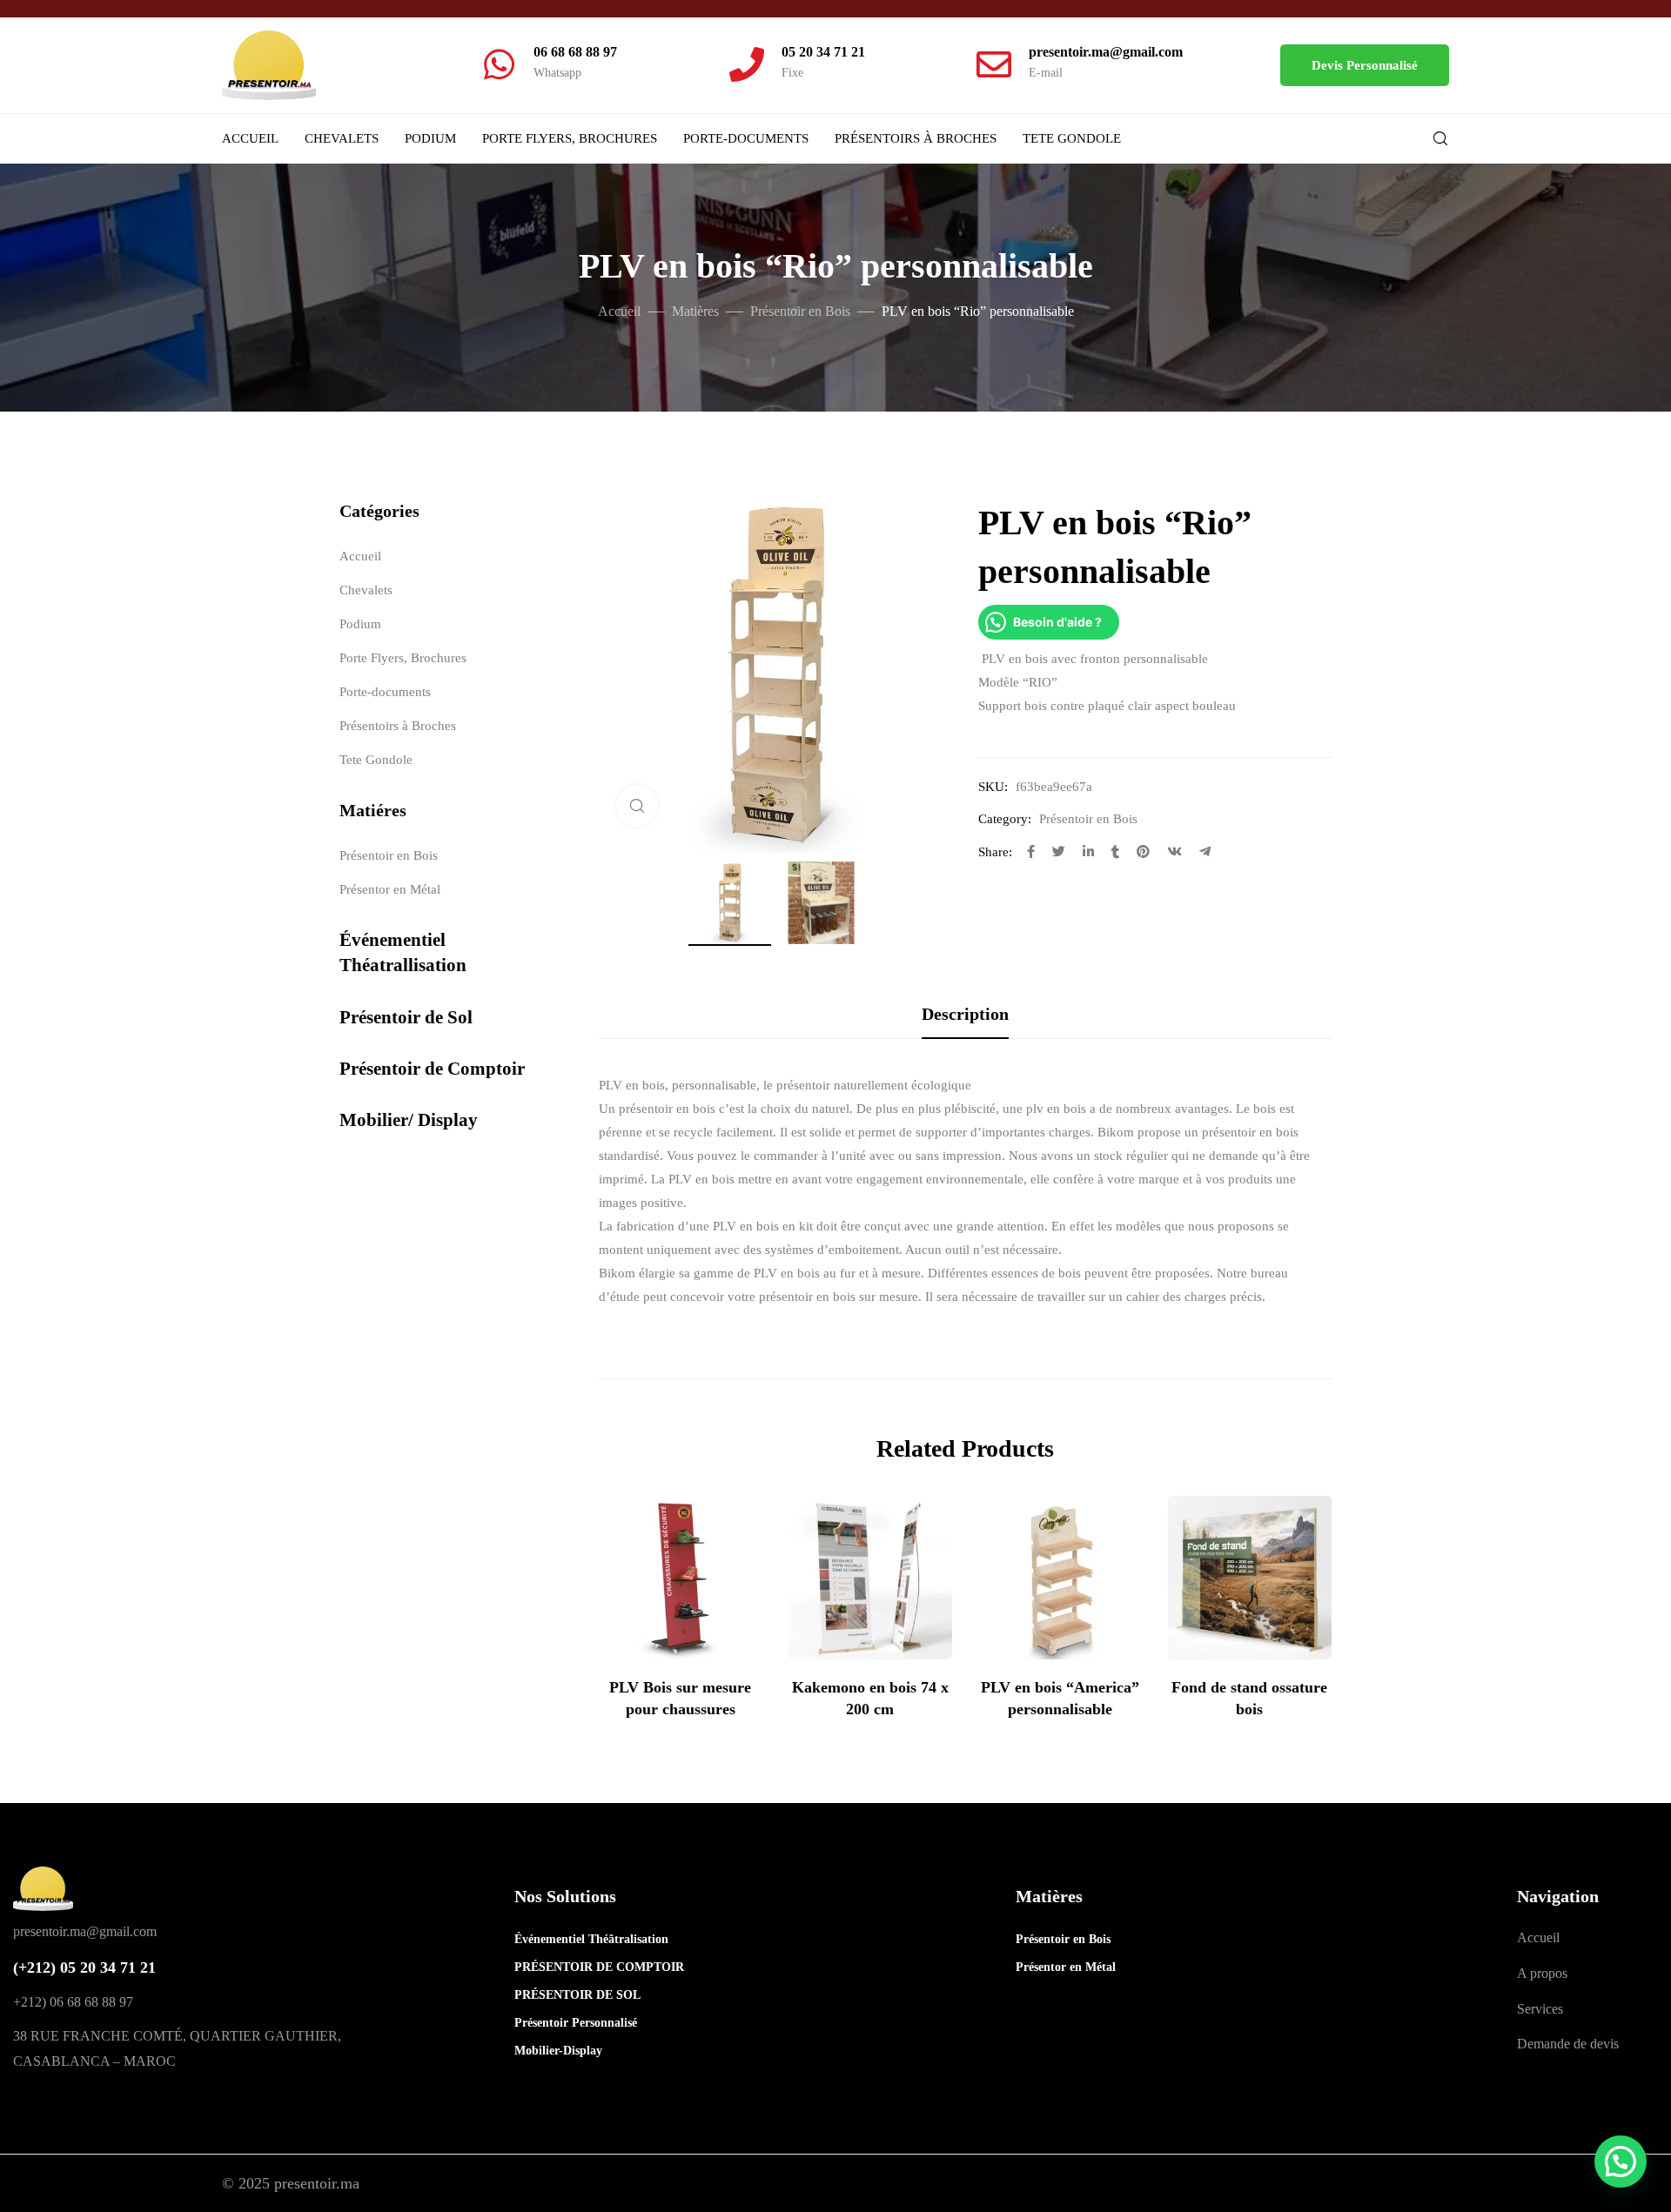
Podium (430, 138)
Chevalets (342, 138)
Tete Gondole (1072, 138)
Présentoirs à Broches (916, 138)
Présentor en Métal (390, 889)
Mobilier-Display (558, 2051)
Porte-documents (746, 138)
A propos (1542, 1973)
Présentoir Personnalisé (574, 2023)
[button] (1365, 65)
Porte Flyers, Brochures (570, 138)
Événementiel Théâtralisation (574, 1939)
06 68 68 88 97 (575, 52)
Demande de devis (1568, 2044)
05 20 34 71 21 (823, 52)
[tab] (965, 1014)
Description (965, 1014)
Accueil (250, 138)
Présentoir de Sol (406, 1017)
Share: (995, 852)
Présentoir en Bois (800, 311)
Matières (695, 311)
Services (1540, 2009)
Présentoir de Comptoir (432, 1069)
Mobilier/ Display (409, 1120)
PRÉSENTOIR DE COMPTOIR (574, 1967)
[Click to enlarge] (637, 806)
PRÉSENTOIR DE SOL (574, 1995)
